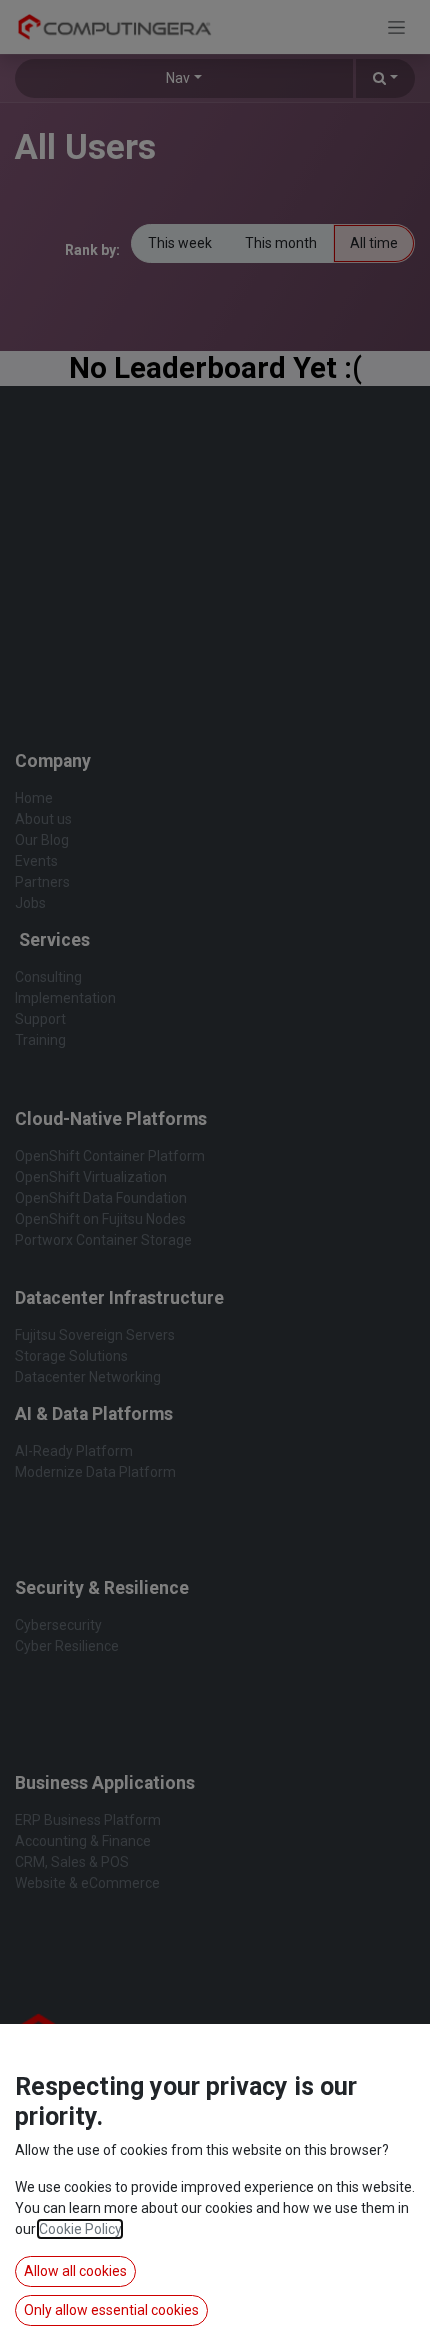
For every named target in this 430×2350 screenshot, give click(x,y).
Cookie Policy (80, 2229)
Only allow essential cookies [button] (111, 2310)
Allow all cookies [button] (75, 2271)
